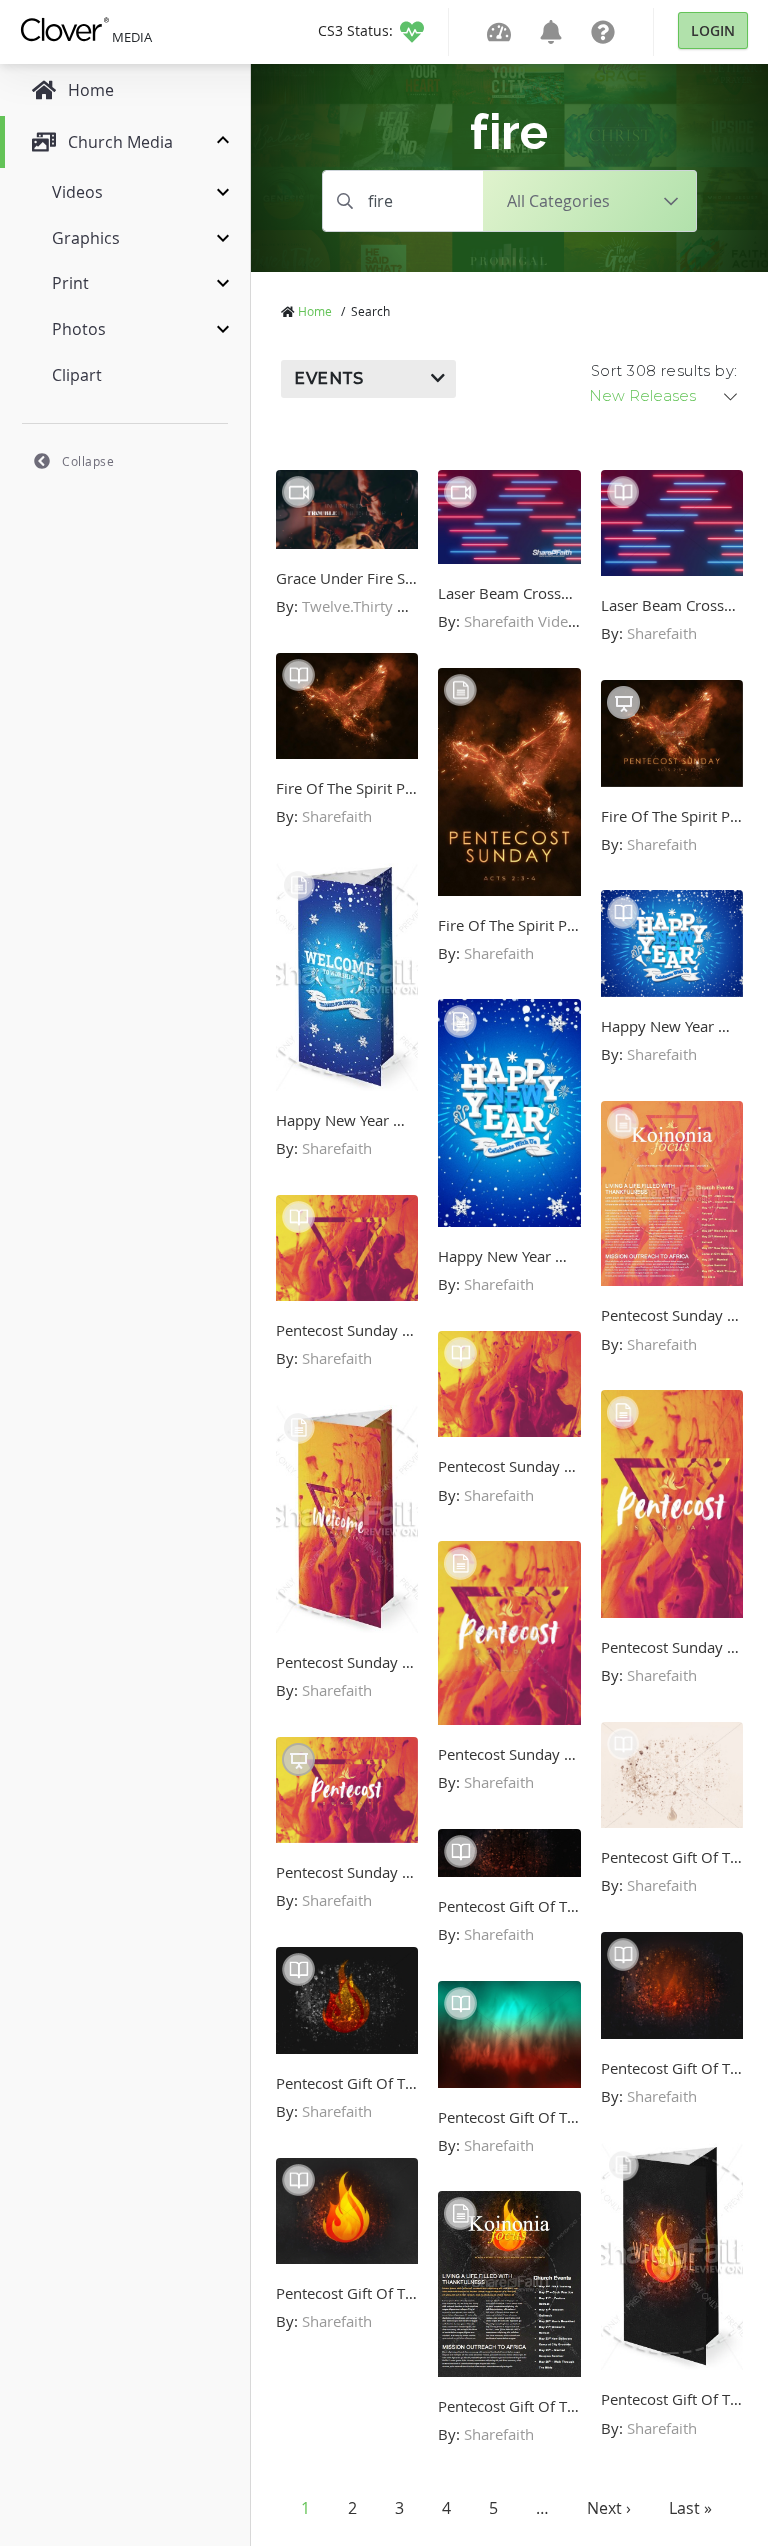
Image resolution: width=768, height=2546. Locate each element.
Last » (690, 2508)
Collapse (88, 461)
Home (315, 311)
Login (713, 30)
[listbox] (665, 396)
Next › (609, 2508)
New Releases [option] (642, 396)
